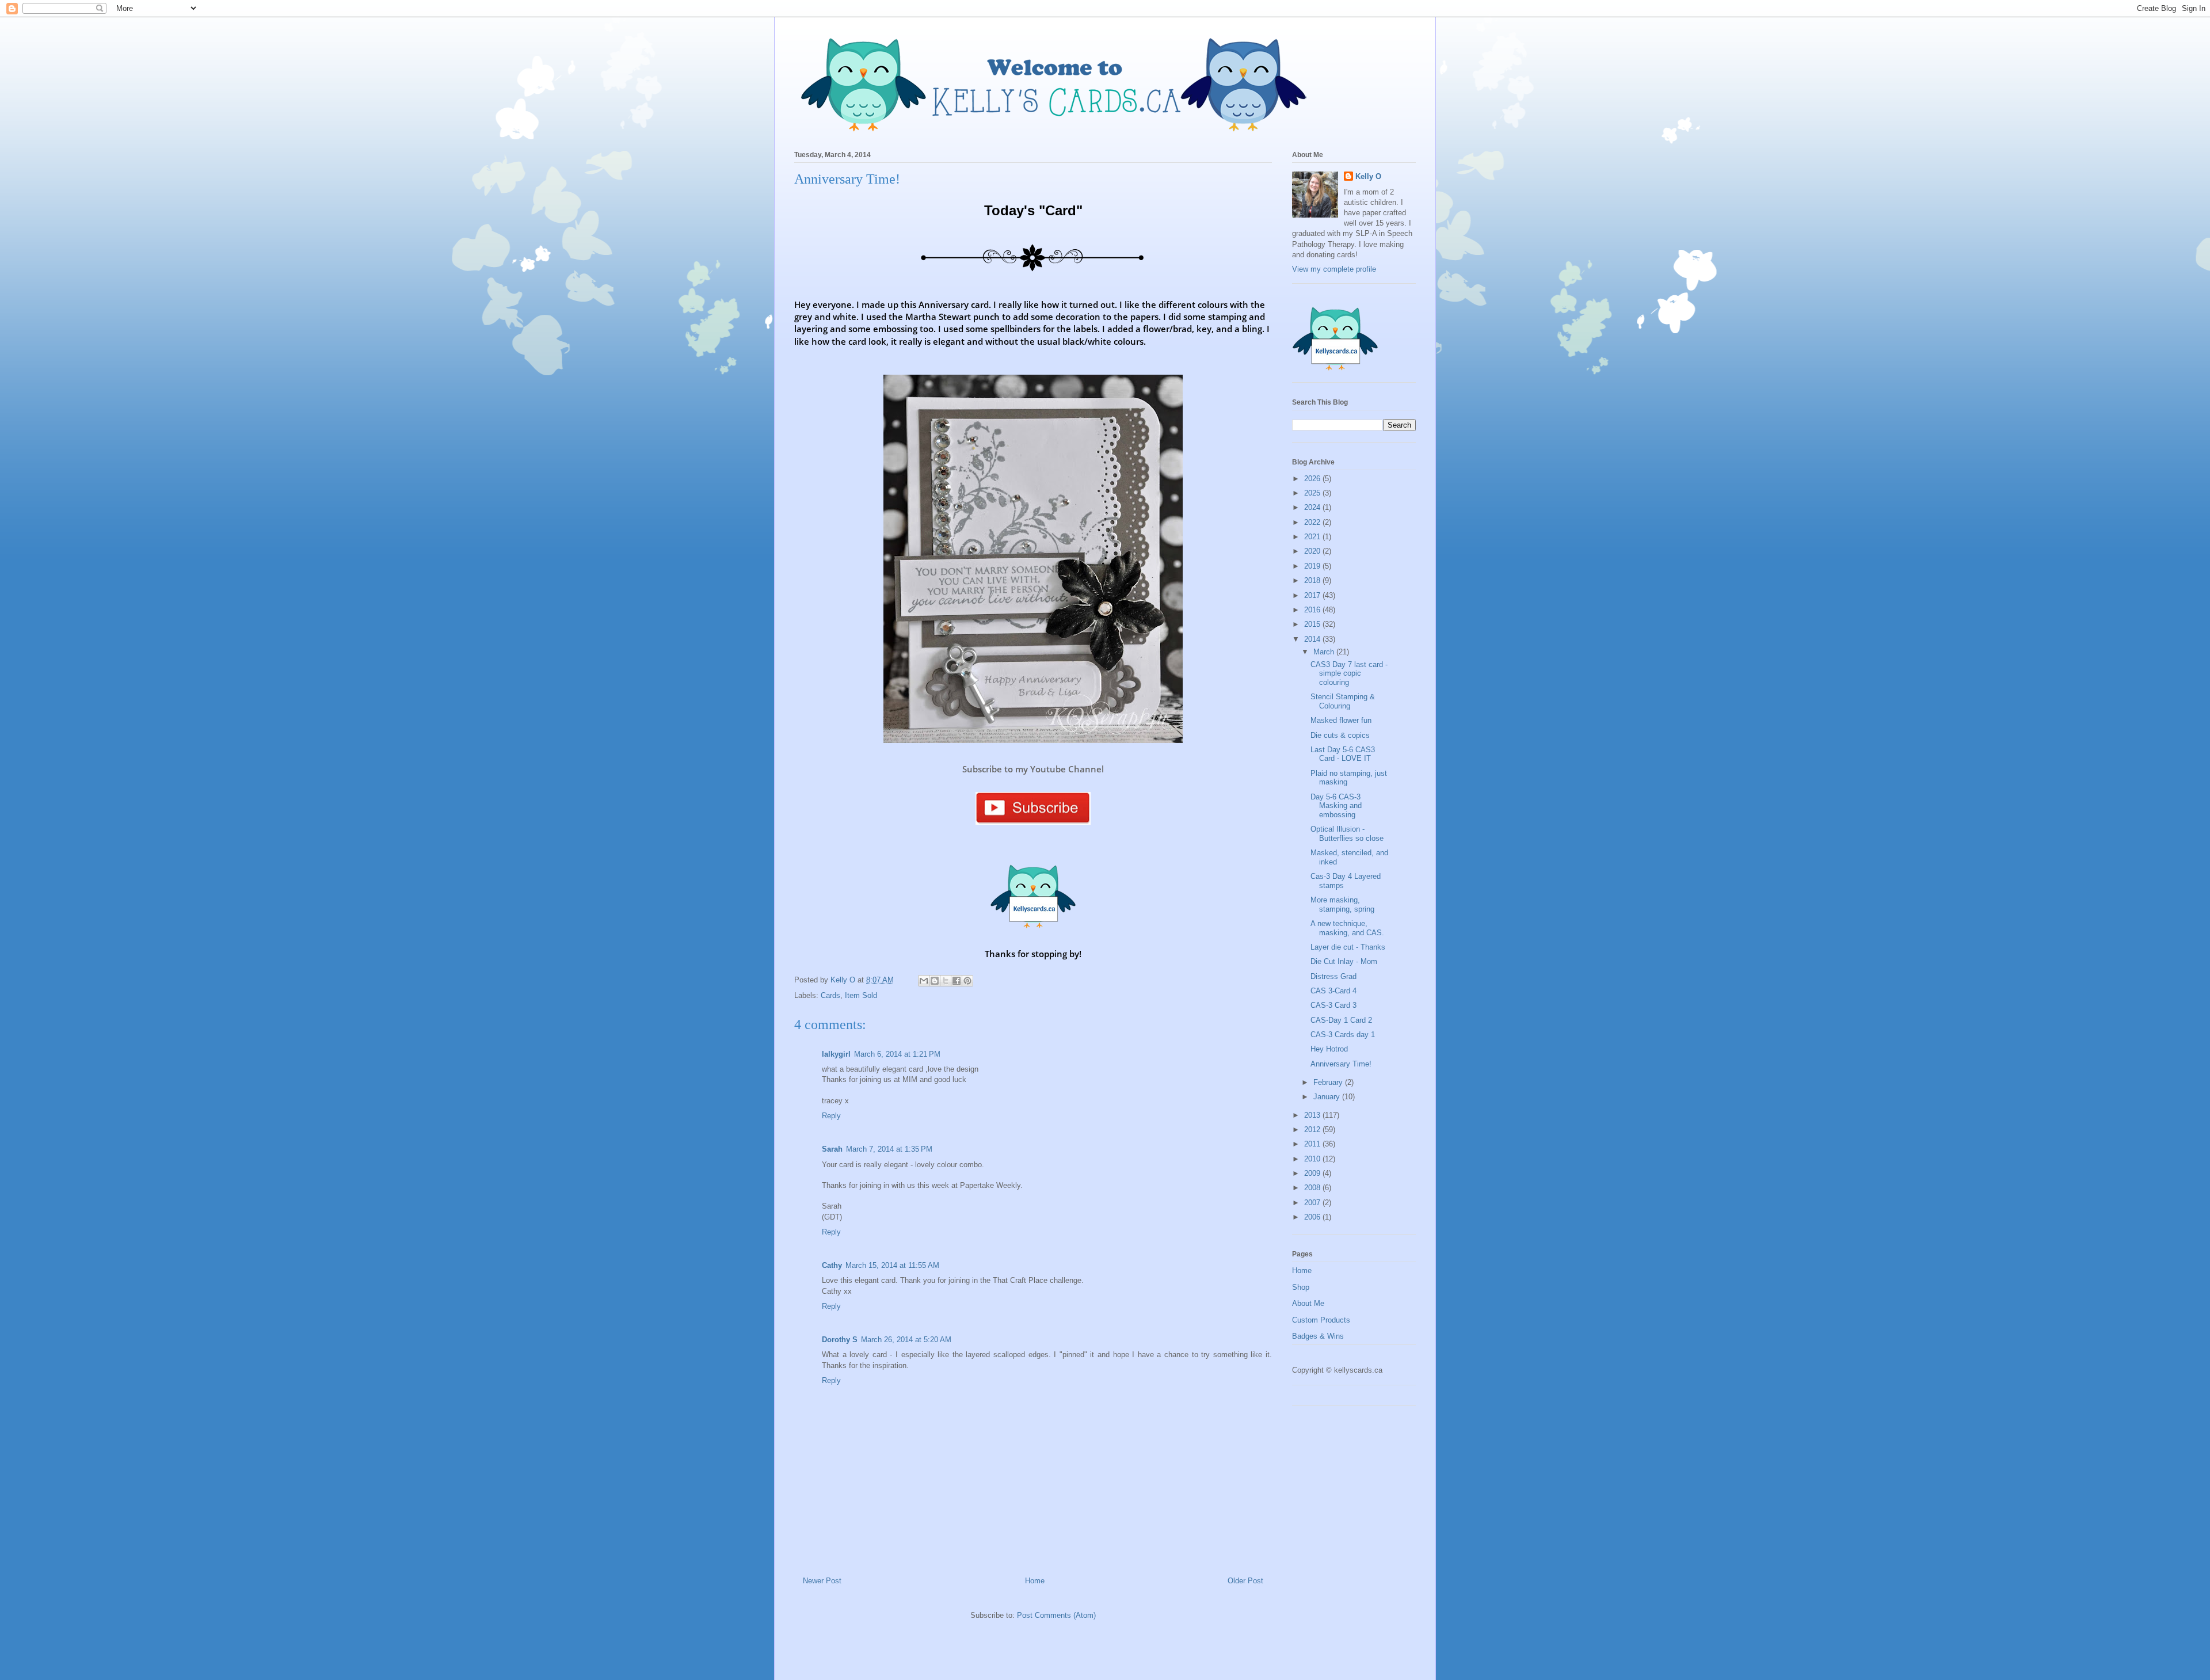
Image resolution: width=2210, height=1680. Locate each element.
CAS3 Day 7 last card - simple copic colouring (1349, 673)
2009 (1313, 1173)
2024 (1313, 507)
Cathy (832, 1265)
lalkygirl (836, 1054)
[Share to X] (946, 981)
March (1325, 652)
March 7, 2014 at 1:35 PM (889, 1149)
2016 (1313, 610)
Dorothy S (840, 1340)
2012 (1313, 1129)
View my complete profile (1334, 269)
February (1329, 1082)
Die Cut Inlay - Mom (1344, 961)
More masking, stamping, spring (1342, 904)
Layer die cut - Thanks (1348, 947)
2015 (1313, 624)
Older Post (1245, 1581)
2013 (1313, 1115)
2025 (1313, 493)
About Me (1308, 1303)
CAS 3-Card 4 (1333, 991)
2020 (1313, 551)
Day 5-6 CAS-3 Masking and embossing (1336, 806)
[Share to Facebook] (957, 981)
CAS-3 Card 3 (1333, 1005)
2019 (1313, 566)
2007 (1313, 1203)
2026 (1313, 479)
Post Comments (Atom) (1056, 1615)
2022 (1313, 522)
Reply (831, 1116)
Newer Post (822, 1581)
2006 (1313, 1217)
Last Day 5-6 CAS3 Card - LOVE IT (1343, 754)
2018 (1313, 580)
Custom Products (1321, 1320)
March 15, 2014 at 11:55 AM (892, 1265)
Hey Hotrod (1329, 1049)
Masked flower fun (1341, 720)
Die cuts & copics (1340, 735)
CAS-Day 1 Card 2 (1341, 1020)
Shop (1301, 1287)
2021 (1313, 537)
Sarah (832, 1149)
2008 (1313, 1188)
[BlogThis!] (935, 981)
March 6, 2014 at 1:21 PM (897, 1054)
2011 (1313, 1144)
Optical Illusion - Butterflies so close (1347, 834)
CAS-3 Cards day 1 (1343, 1035)
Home (1035, 1581)
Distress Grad (1333, 976)
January (1328, 1097)
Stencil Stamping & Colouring (1343, 701)
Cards (830, 995)
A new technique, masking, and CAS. (1347, 928)
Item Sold (861, 995)
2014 (1313, 639)
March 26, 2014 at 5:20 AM (906, 1340)
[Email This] (924, 981)
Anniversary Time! (1341, 1064)
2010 (1313, 1159)
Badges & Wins (1318, 1336)
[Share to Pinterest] (967, 981)
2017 (1313, 595)
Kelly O (1368, 176)
